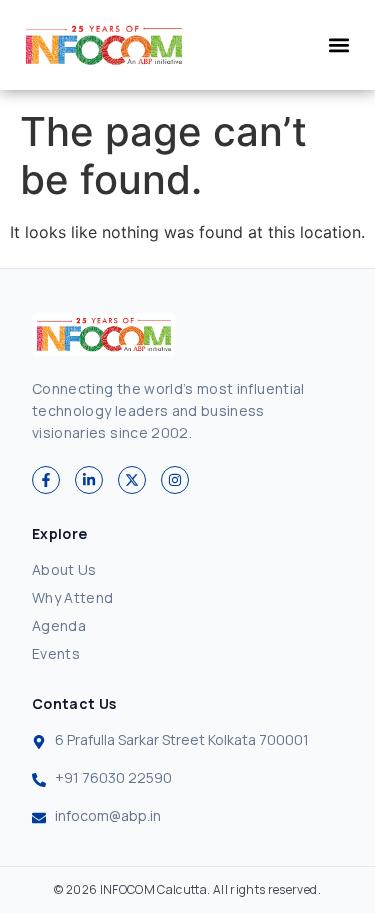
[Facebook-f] (46, 480)
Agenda (59, 625)
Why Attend (73, 597)
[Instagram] (175, 480)
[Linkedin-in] (89, 480)
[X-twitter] (132, 480)
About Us (64, 569)
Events (56, 653)
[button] (338, 45)
